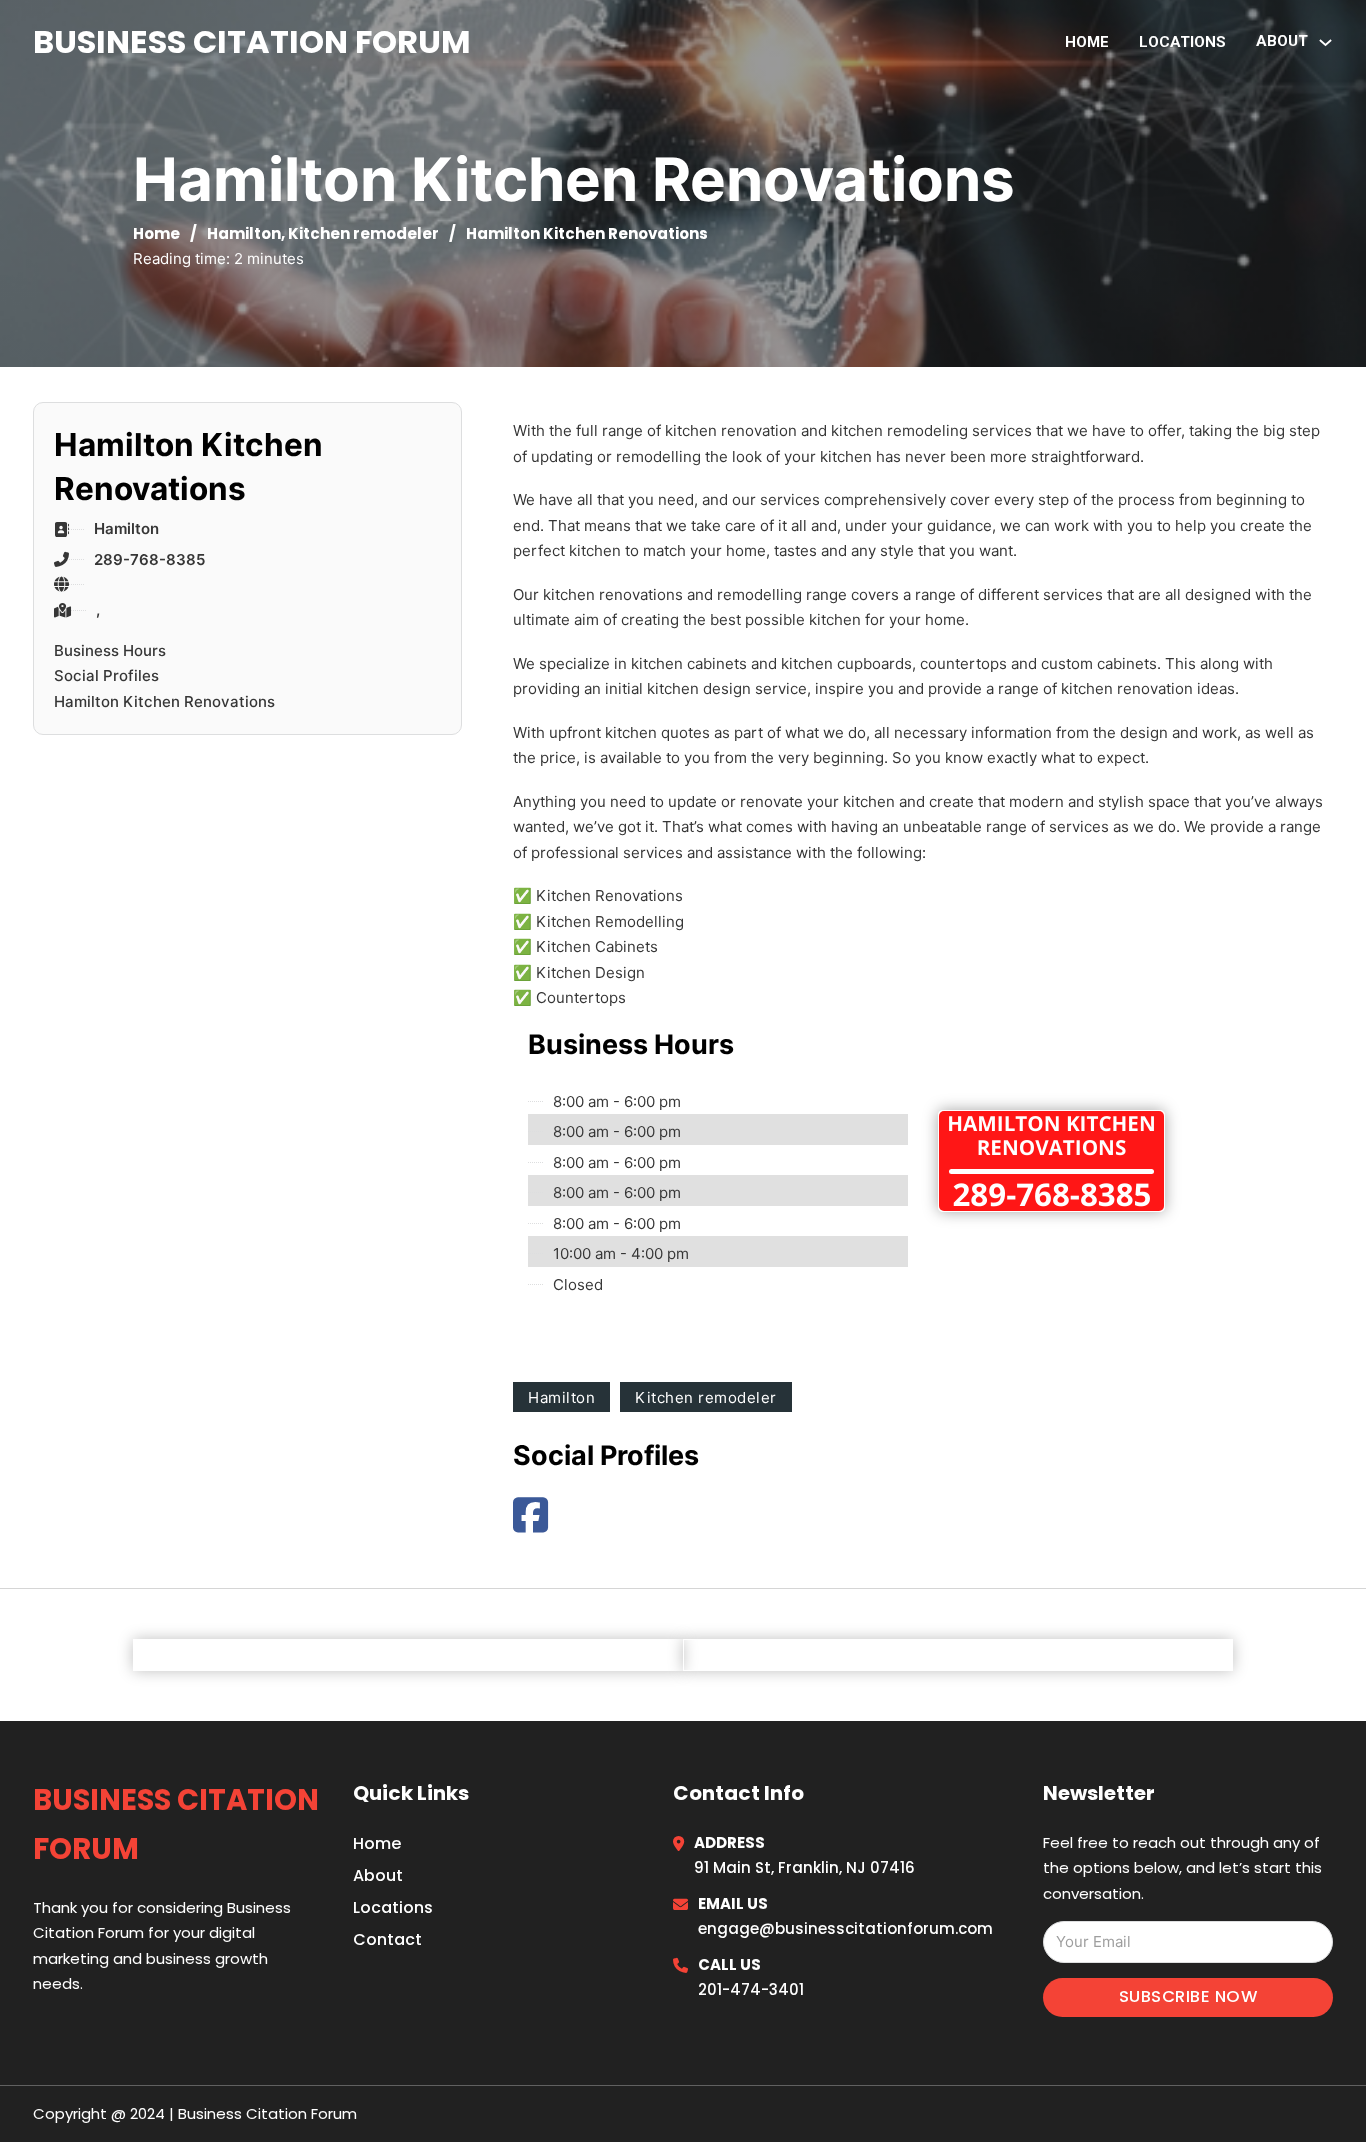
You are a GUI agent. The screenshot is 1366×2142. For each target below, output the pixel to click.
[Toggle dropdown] (1325, 42)
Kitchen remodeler (363, 233)
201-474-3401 (751, 1989)
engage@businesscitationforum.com (845, 1928)
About (378, 1875)
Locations (1182, 42)
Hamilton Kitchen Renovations (164, 701)
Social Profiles (106, 675)
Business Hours (110, 650)
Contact (387, 1939)
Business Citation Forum (252, 41)
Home (1087, 42)
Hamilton (244, 233)
